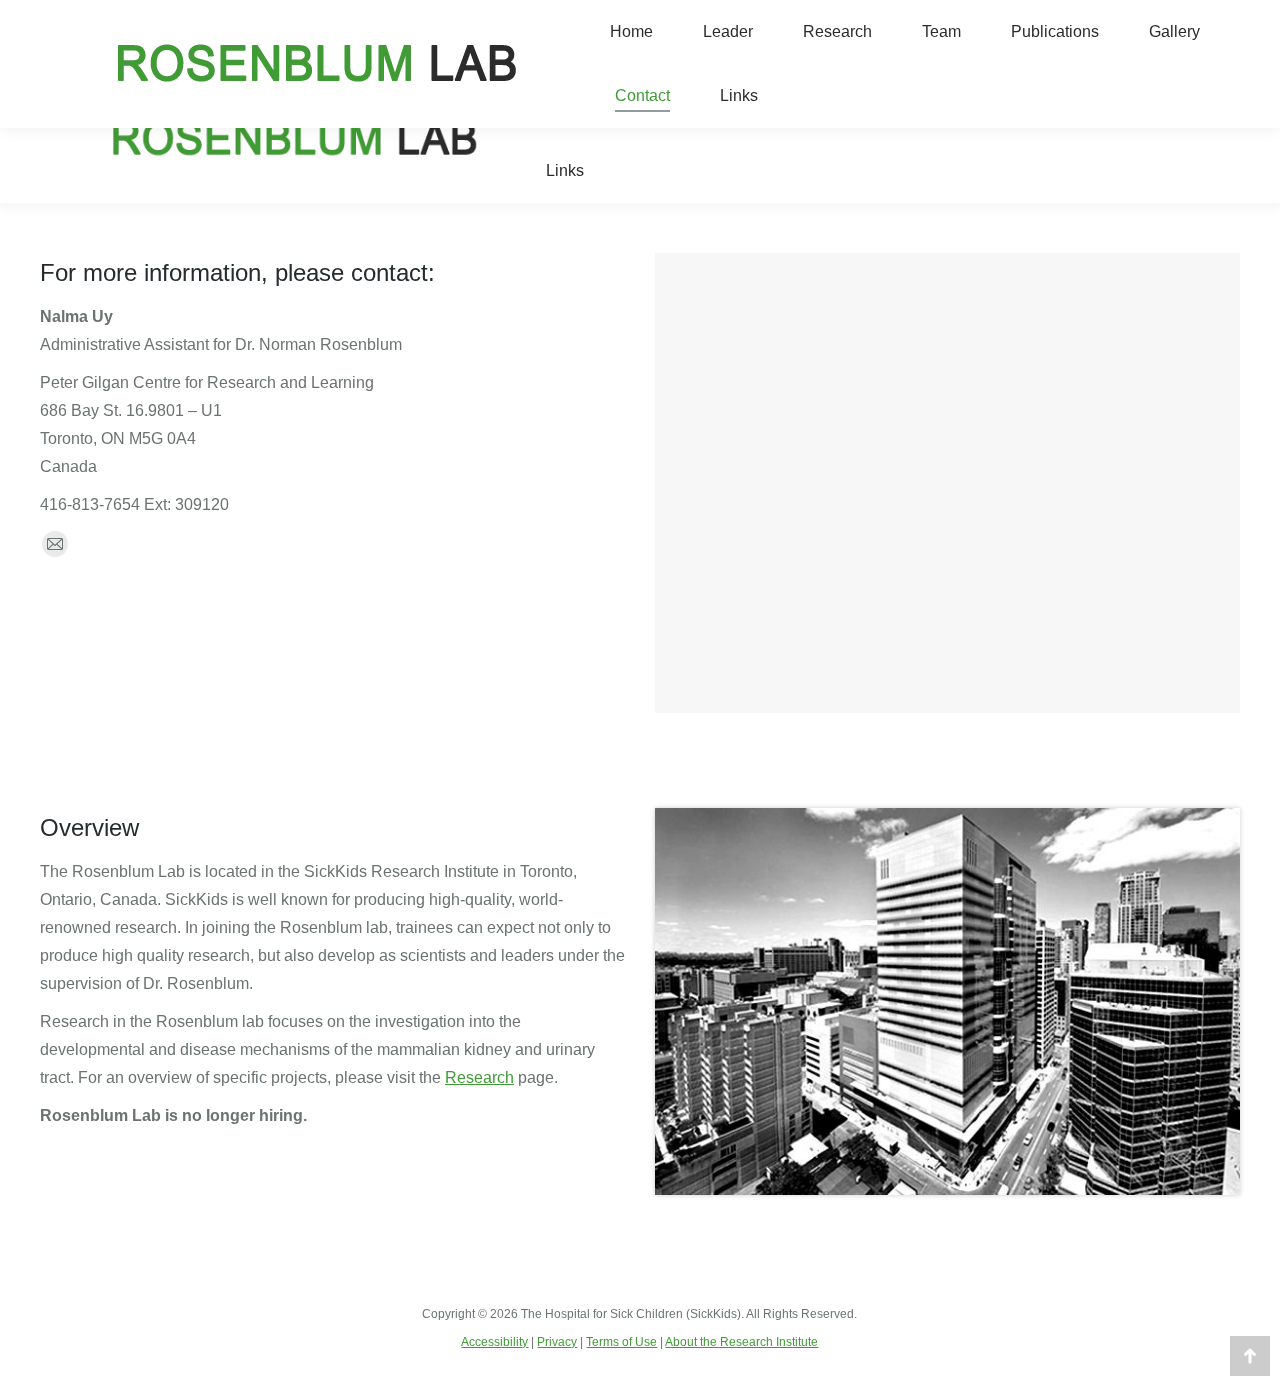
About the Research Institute (741, 1342)
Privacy (557, 1342)
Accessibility (494, 1342)
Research (479, 1077)
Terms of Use (621, 1342)
